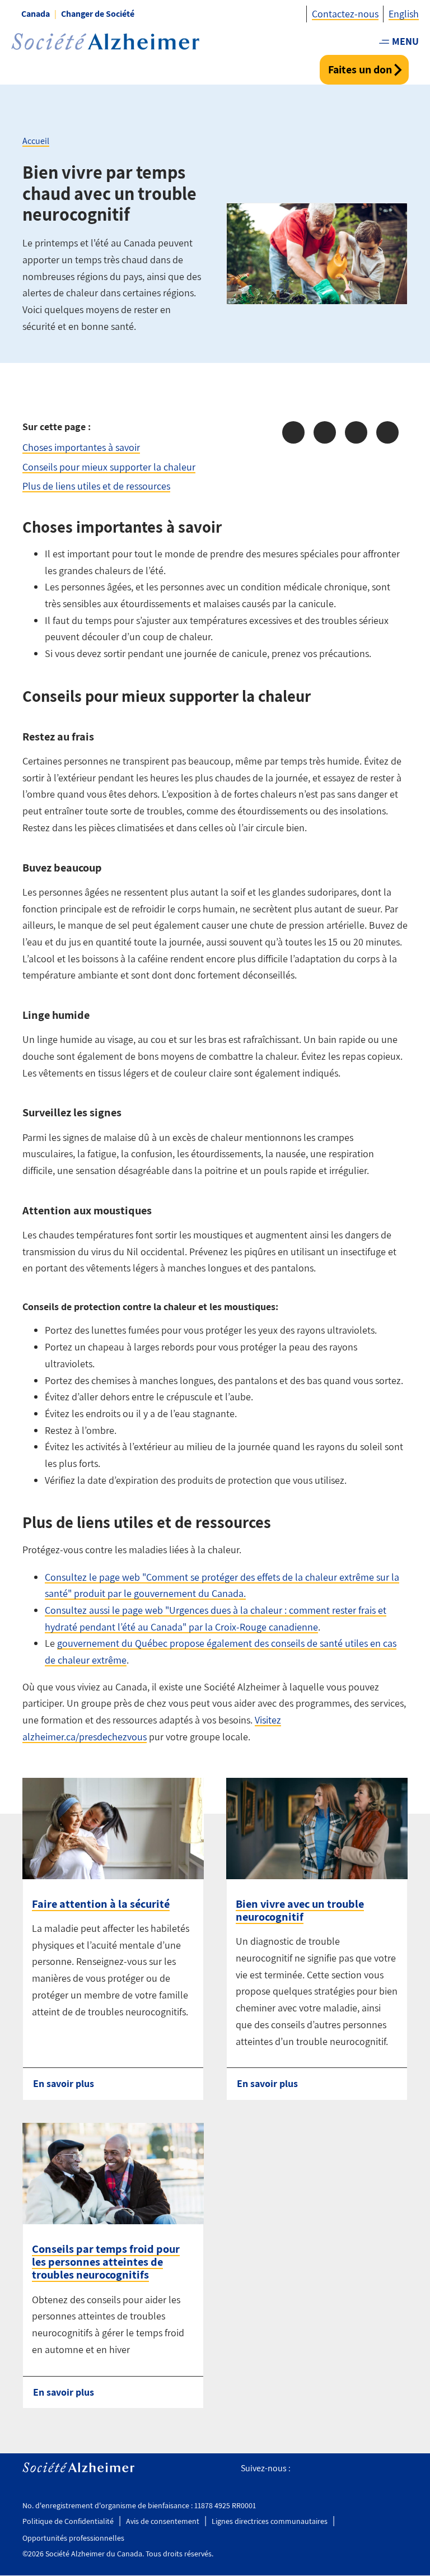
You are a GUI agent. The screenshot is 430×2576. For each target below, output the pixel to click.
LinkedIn (401, 2469)
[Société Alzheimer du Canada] (105, 42)
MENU (405, 41)
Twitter (325, 2469)
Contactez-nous (345, 14)
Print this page (387, 432)
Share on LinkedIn (356, 432)
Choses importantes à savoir (81, 447)
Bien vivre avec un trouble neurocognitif (300, 1910)
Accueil (36, 141)
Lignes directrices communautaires (270, 2521)
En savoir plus (64, 2083)
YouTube (375, 2469)
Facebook (303, 2469)
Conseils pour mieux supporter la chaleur (109, 467)
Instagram (350, 2469)
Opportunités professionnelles (73, 2538)
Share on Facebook (293, 432)
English (404, 14)
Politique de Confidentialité (68, 2521)
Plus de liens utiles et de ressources (96, 486)
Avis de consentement (163, 2521)
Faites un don (360, 69)
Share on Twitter (325, 432)
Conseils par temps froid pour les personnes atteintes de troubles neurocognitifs (106, 2262)
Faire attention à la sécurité (101, 1904)
